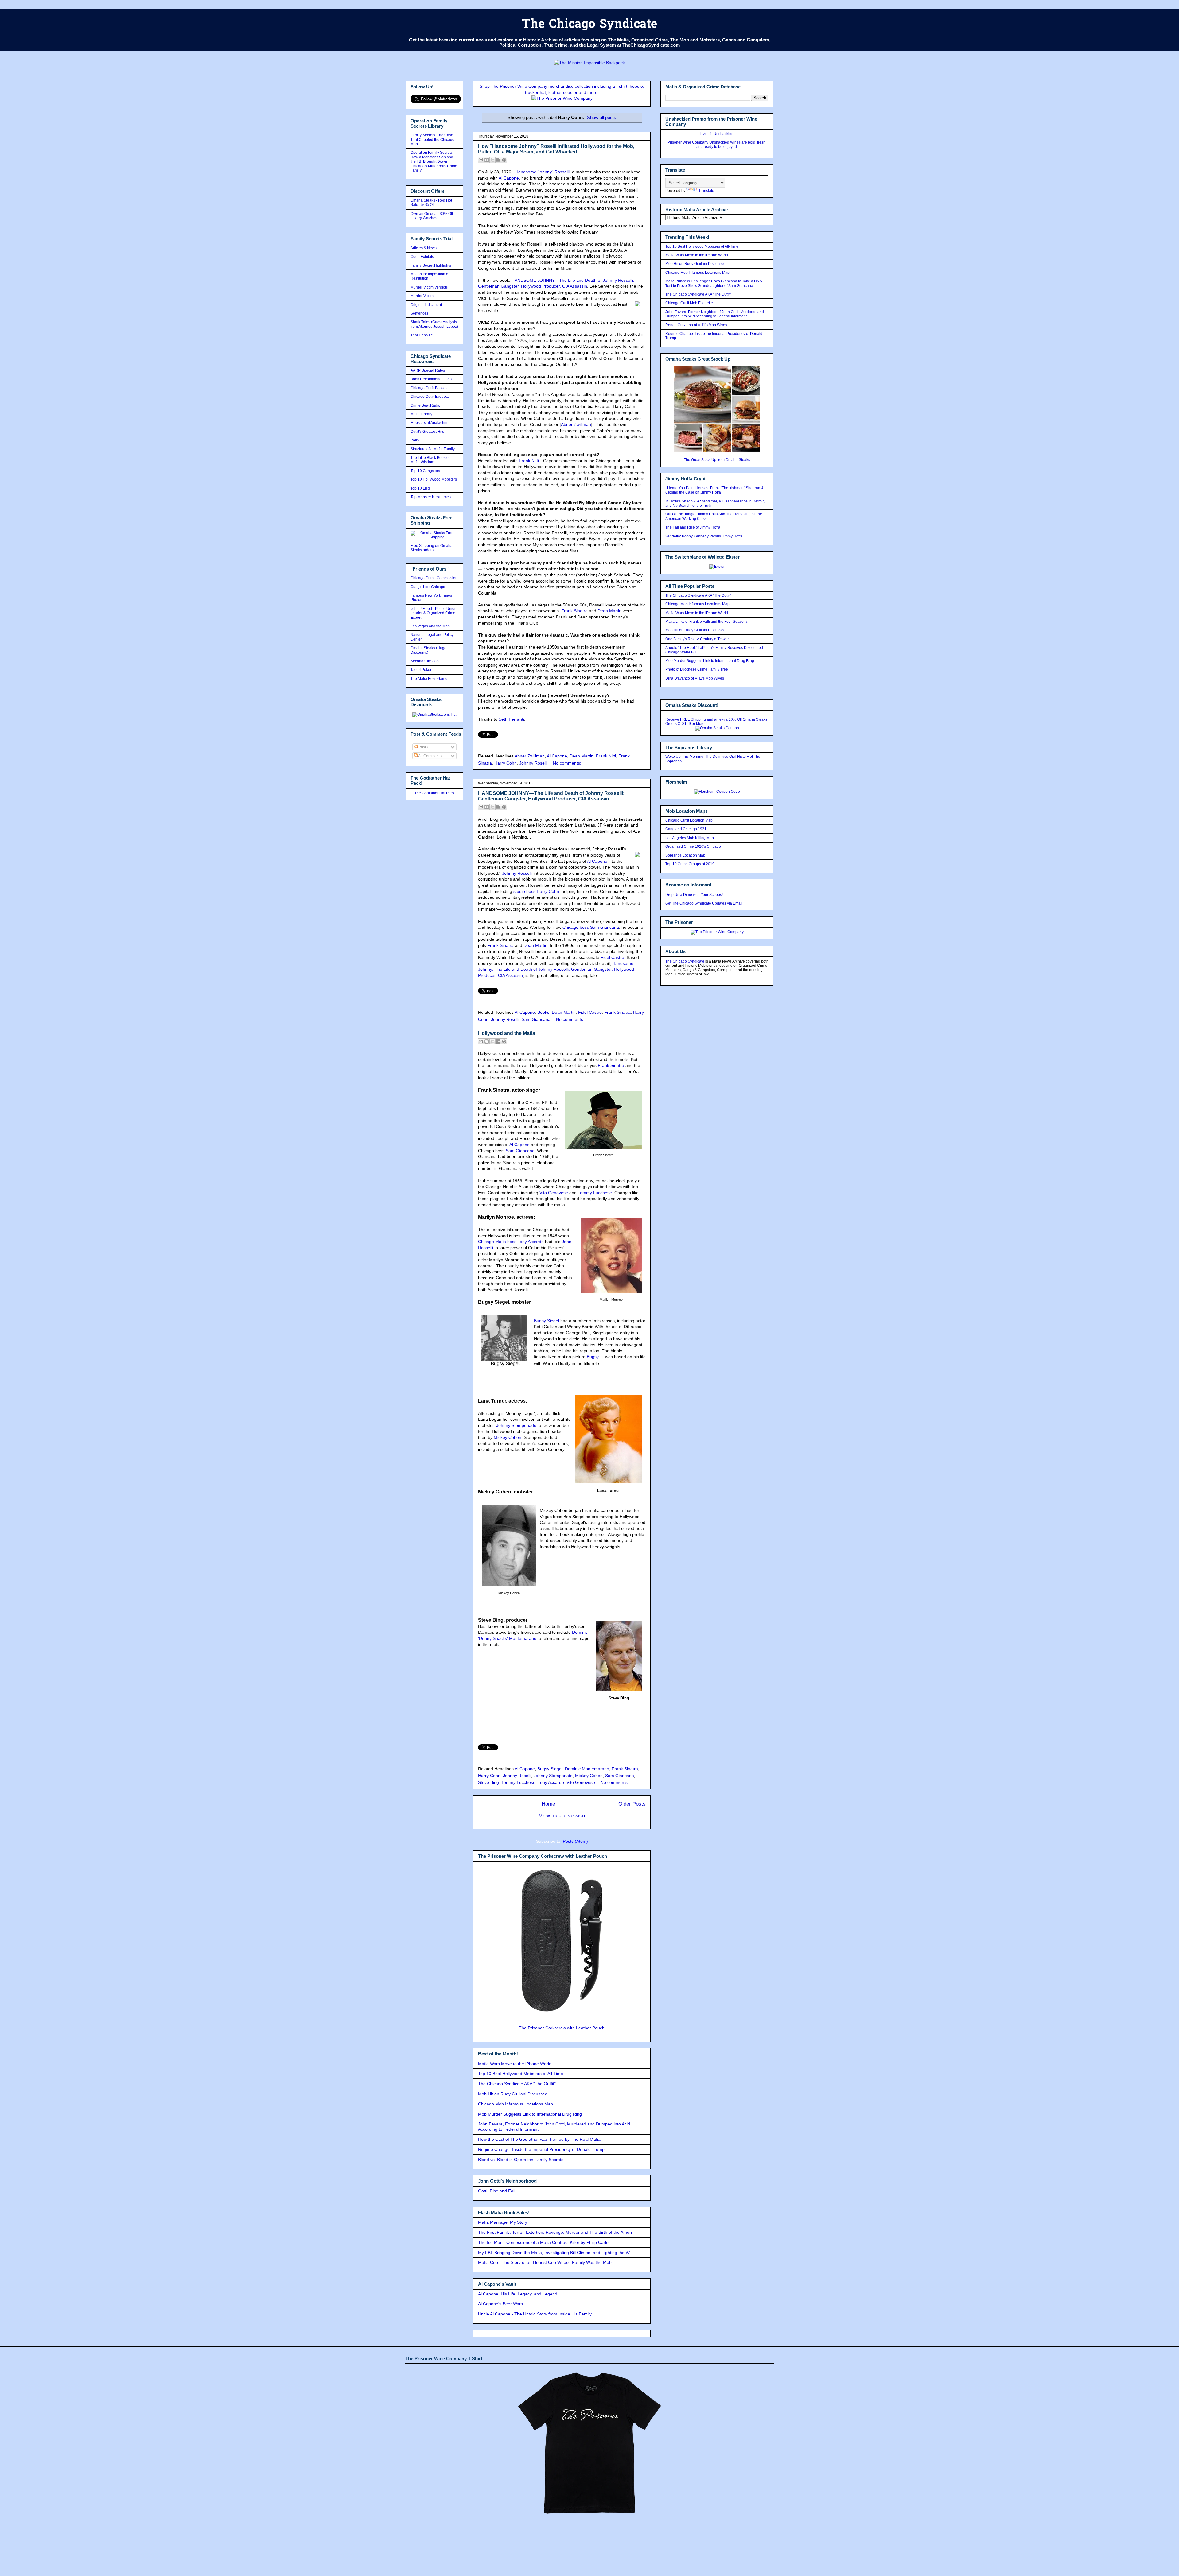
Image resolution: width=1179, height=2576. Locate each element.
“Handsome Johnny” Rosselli (542, 172)
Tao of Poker (421, 670)
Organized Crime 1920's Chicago (693, 846)
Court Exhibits (422, 257)
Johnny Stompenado (516, 1425)
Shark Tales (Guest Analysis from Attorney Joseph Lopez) (434, 324)
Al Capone (509, 178)
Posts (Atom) (575, 1841)
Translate (706, 191)
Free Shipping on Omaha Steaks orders (432, 548)
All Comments (430, 756)
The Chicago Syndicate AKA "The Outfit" (517, 2084)
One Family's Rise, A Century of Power (697, 639)
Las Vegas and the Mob (430, 626)
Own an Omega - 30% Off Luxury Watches (432, 216)
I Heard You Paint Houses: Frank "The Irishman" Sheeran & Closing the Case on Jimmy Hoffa (714, 490)
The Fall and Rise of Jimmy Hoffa (693, 527)
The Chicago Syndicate (589, 25)
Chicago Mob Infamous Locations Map (516, 2104)
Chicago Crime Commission (434, 578)
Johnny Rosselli (517, 873)
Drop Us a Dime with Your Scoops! (694, 895)
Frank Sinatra (574, 611)
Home (548, 1804)
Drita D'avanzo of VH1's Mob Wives (695, 678)
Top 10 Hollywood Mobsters (434, 479)
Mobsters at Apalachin (429, 423)
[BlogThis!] (487, 160)
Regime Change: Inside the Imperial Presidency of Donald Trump (541, 2149)
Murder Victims (423, 296)
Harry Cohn (506, 763)
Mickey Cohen (508, 1437)
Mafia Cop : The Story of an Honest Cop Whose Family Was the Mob (545, 2262)
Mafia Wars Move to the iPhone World (515, 2064)
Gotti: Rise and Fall (497, 2191)
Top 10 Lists (420, 488)
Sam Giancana (536, 1019)
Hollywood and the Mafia (507, 1033)
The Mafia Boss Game (429, 679)
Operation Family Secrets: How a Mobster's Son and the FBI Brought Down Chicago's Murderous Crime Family (434, 161)
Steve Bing (488, 1782)
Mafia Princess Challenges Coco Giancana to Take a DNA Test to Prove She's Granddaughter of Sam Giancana (714, 283)
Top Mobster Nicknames (431, 497)
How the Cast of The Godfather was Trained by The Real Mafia (539, 2139)
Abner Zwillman (576, 424)
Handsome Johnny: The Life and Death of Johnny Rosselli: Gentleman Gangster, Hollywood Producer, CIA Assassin (556, 969)
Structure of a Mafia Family (433, 449)
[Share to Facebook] (498, 160)
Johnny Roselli (533, 763)
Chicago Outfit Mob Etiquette (689, 303)
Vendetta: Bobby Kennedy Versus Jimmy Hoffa (704, 536)
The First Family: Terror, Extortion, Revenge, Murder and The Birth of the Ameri (555, 2232)
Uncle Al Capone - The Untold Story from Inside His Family (535, 2314)
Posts (423, 747)
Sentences (419, 313)
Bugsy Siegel (547, 1321)
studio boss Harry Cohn (536, 891)
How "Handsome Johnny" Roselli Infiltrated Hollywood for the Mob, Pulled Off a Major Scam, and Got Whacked (556, 149)
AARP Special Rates (428, 370)
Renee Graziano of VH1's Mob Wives (696, 325)
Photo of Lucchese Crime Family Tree (697, 669)
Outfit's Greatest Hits (427, 432)
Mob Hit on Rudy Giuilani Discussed (513, 2094)
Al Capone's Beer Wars (500, 2304)
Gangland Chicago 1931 (686, 829)
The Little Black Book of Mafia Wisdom (430, 460)
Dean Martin (609, 611)
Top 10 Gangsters (425, 471)
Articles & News (424, 248)
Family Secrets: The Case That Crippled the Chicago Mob (432, 139)
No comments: (567, 763)
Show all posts (602, 117)
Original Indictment (426, 305)
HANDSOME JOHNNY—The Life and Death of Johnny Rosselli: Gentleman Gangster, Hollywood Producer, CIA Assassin (551, 796)
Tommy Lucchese (595, 1193)
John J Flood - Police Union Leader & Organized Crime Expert (434, 613)
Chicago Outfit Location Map (689, 820)
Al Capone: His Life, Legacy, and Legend (518, 2294)
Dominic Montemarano (587, 1769)
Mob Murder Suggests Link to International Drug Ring (530, 2114)
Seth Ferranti (511, 719)
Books (543, 1012)
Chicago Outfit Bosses (429, 388)
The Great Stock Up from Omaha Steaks (717, 460)
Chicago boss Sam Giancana (591, 927)
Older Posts (632, 1804)
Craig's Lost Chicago (428, 587)
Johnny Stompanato (553, 1776)
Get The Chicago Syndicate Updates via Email (704, 903)
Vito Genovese (554, 1193)
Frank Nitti (529, 461)
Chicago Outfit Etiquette (430, 397)
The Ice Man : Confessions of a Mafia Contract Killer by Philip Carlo (543, 2242)
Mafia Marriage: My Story (503, 2222)
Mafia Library (421, 414)
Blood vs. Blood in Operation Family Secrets (521, 2160)
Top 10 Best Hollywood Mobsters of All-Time (521, 2074)
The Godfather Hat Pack (434, 793)
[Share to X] (492, 160)
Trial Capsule (422, 335)
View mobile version (562, 1816)
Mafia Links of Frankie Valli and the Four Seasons (706, 622)
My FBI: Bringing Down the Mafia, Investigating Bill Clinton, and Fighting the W (554, 2253)
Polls (415, 440)
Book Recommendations (431, 379)
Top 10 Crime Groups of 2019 (690, 864)
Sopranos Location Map (685, 855)
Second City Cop (425, 661)
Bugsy (593, 1357)
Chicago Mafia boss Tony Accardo (511, 1242)
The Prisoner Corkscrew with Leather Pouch (562, 2028)
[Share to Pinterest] (504, 160)
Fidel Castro (612, 957)
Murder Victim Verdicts (429, 287)
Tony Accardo (551, 1782)
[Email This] (481, 160)
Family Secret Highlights (431, 265)
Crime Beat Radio (425, 405)
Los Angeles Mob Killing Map (690, 838)
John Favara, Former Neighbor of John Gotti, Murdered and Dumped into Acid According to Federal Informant (715, 314)
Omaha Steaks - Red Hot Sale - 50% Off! (431, 203)
